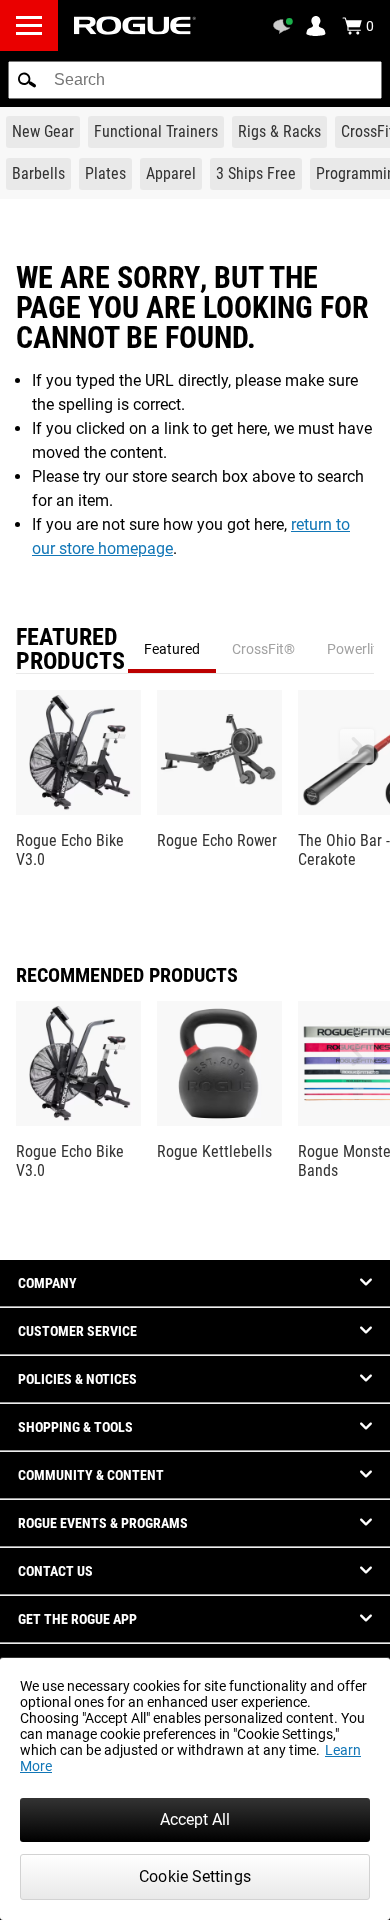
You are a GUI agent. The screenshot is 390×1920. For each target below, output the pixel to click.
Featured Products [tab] (70, 649)
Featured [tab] (172, 649)
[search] (195, 80)
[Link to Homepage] (135, 25)
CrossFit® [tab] (263, 649)
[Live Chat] (286, 26)
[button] (27, 80)
